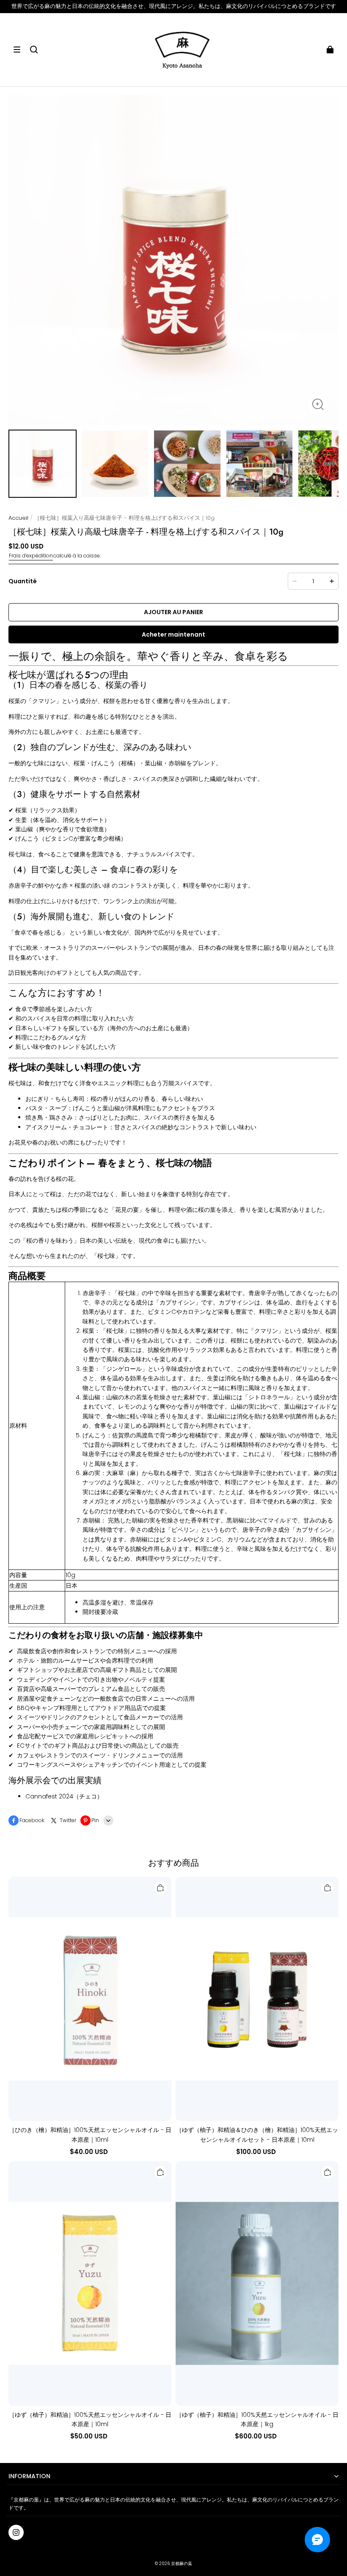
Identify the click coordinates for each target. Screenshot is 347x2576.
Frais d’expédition (31, 556)
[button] (17, 50)
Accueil (18, 518)
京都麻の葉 (182, 2564)
